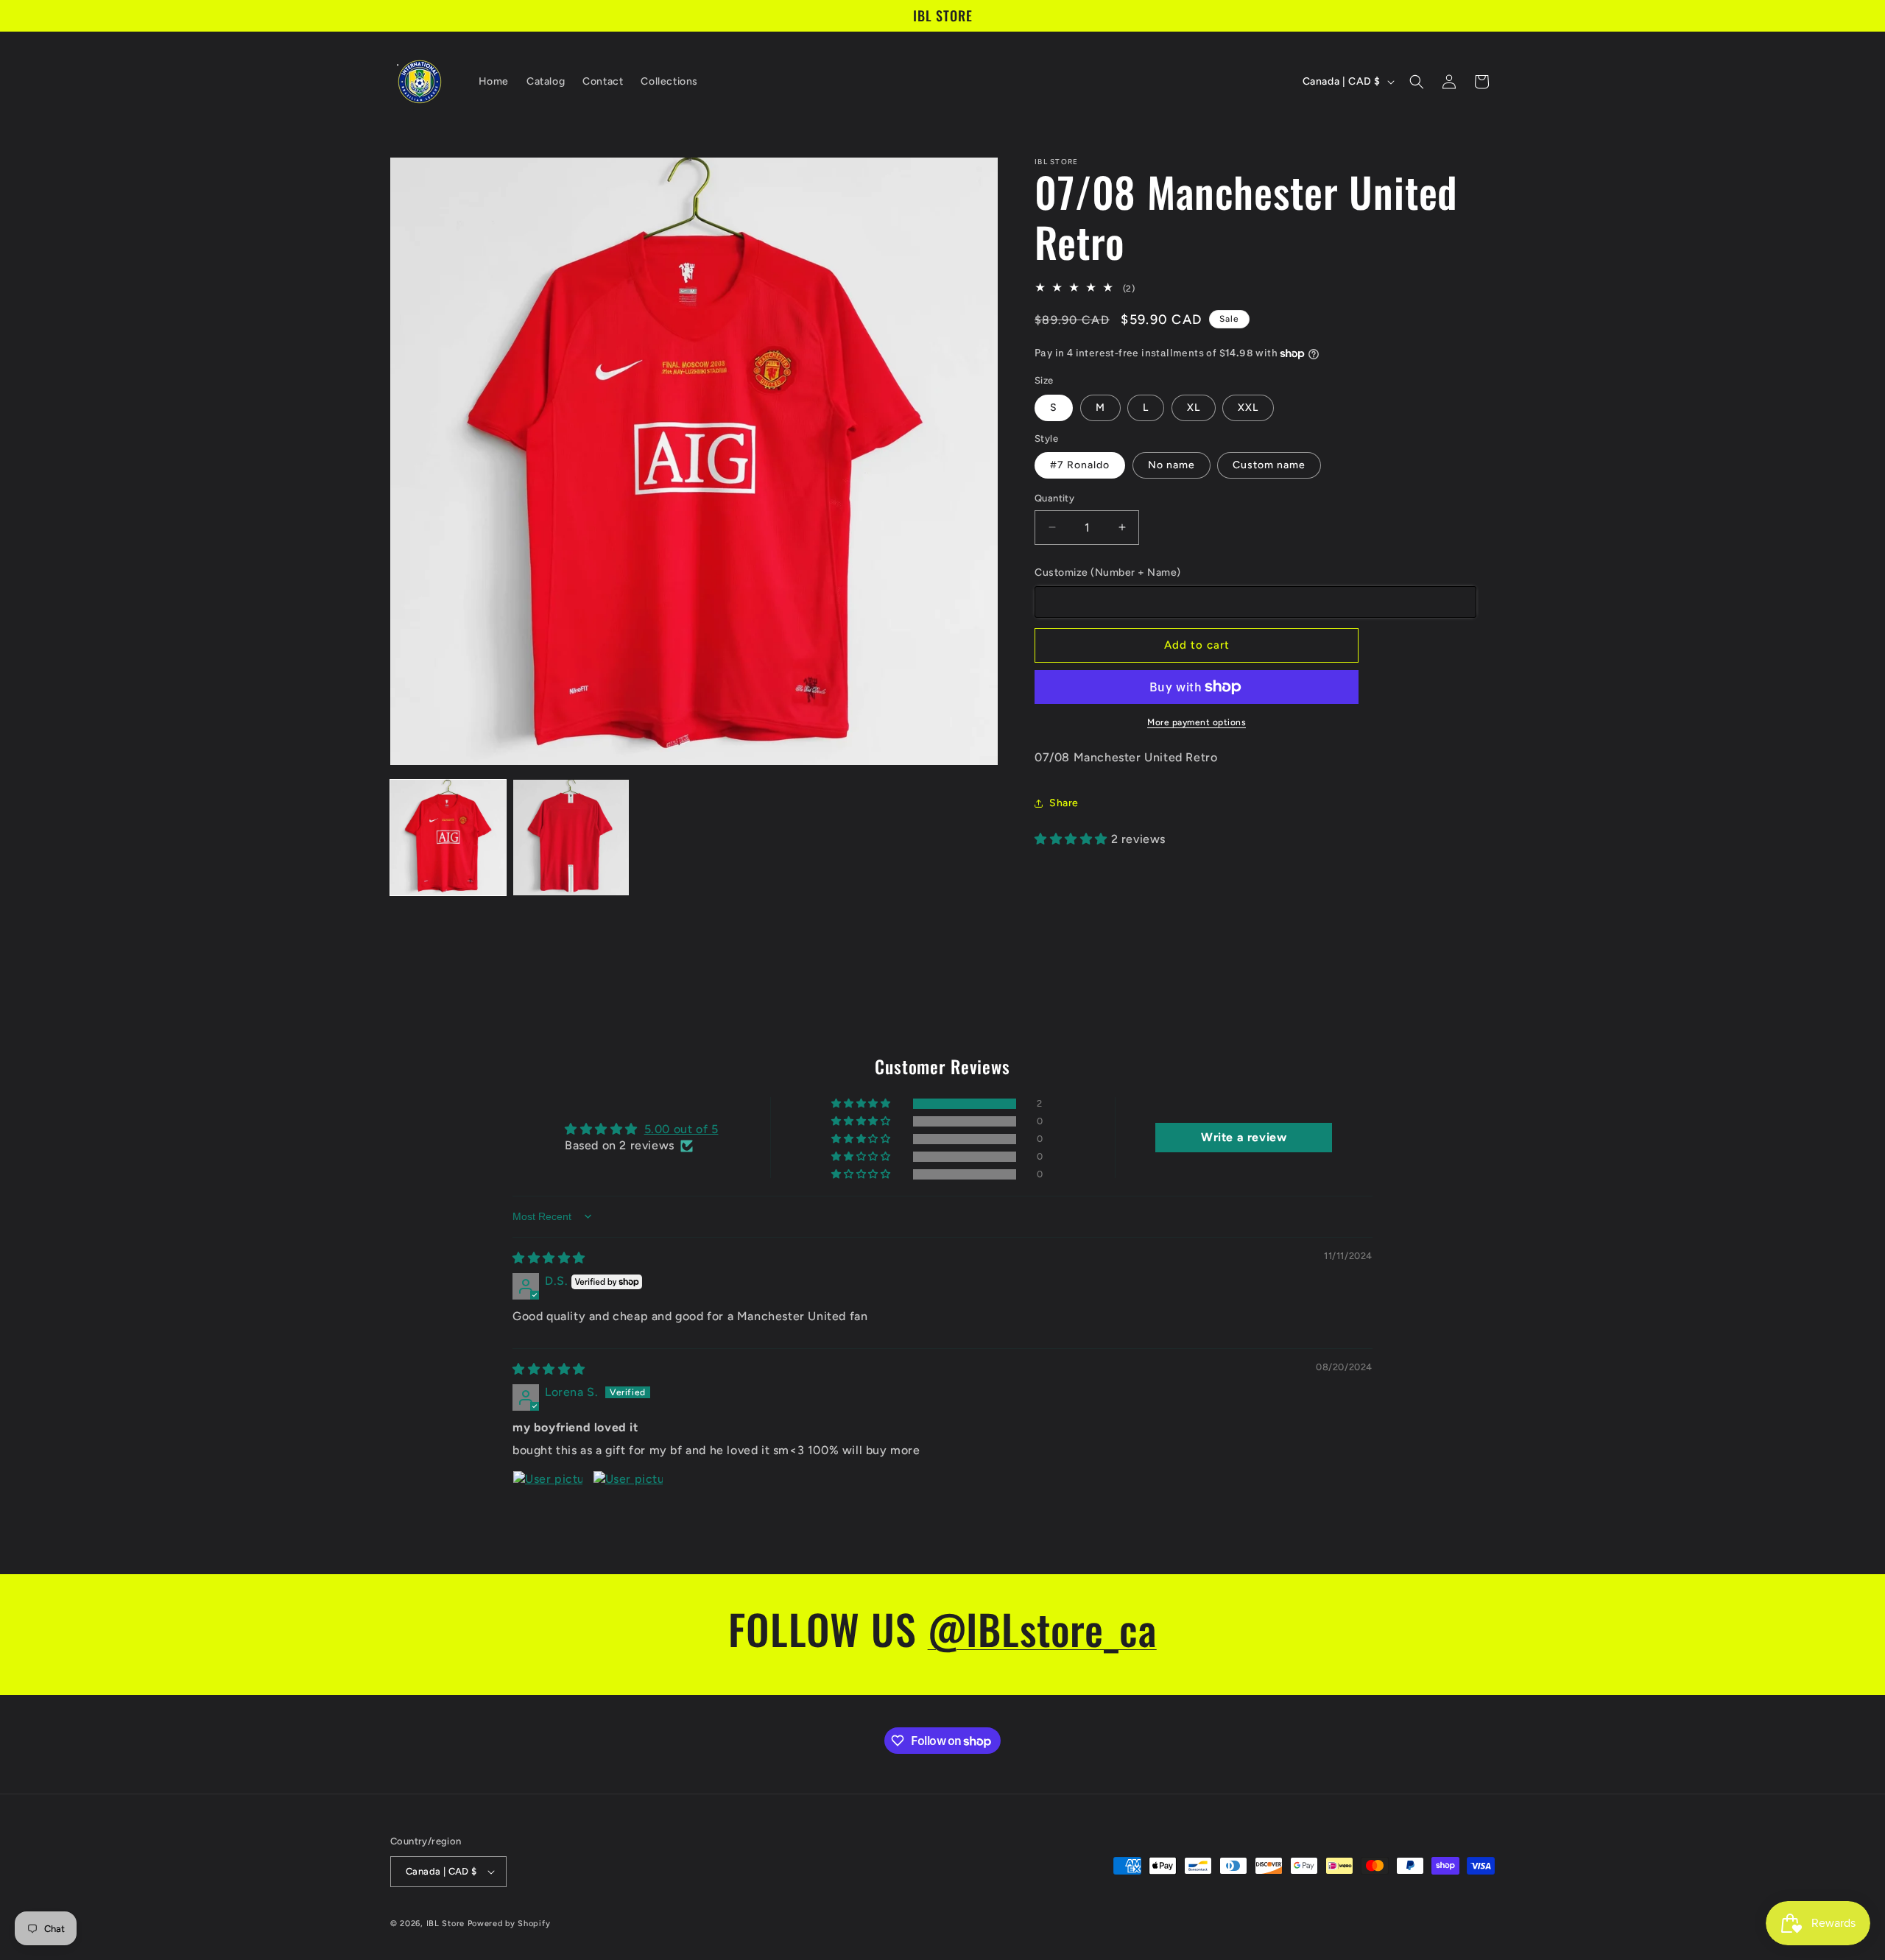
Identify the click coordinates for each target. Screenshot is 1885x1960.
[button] (1417, 82)
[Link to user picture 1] (548, 1506)
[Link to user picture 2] (628, 1506)
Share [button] (1064, 803)
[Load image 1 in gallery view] (448, 838)
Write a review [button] (1244, 1137)
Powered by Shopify (509, 1924)
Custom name (1269, 465)
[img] (549, 1258)
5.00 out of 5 (681, 1129)
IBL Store (445, 1924)
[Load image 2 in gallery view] (571, 838)
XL (1194, 408)
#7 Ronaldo (1080, 465)
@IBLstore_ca (1042, 1628)
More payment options (1197, 722)
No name (1171, 465)
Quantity (1054, 498)
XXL (1248, 408)
